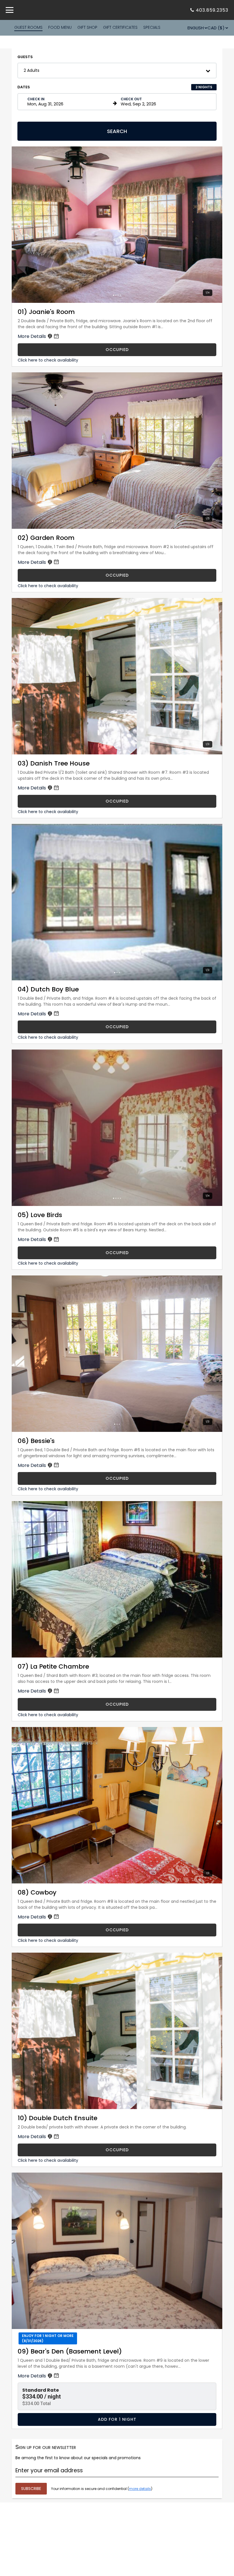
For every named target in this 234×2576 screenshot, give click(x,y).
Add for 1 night (117, 2419)
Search (117, 131)
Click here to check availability (48, 360)
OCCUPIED (117, 350)
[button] (117, 71)
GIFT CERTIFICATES (120, 27)
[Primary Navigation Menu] (10, 10)
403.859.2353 (212, 10)
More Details (32, 336)
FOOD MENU (60, 27)
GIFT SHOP (87, 27)
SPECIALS (152, 27)
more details (140, 2489)
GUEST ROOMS (28, 27)
